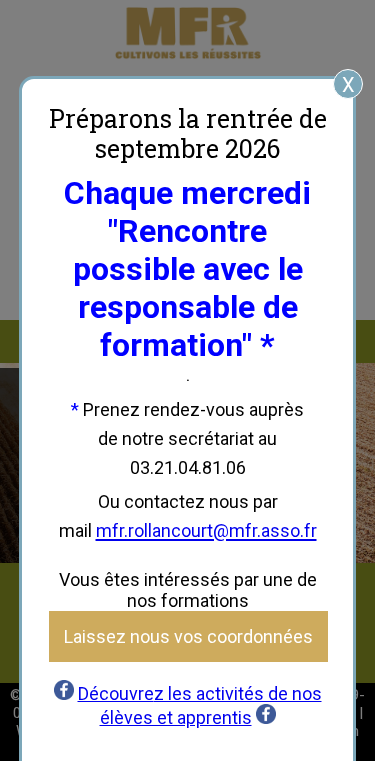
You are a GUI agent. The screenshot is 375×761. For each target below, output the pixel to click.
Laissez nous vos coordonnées (188, 636)
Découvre (116, 693)
